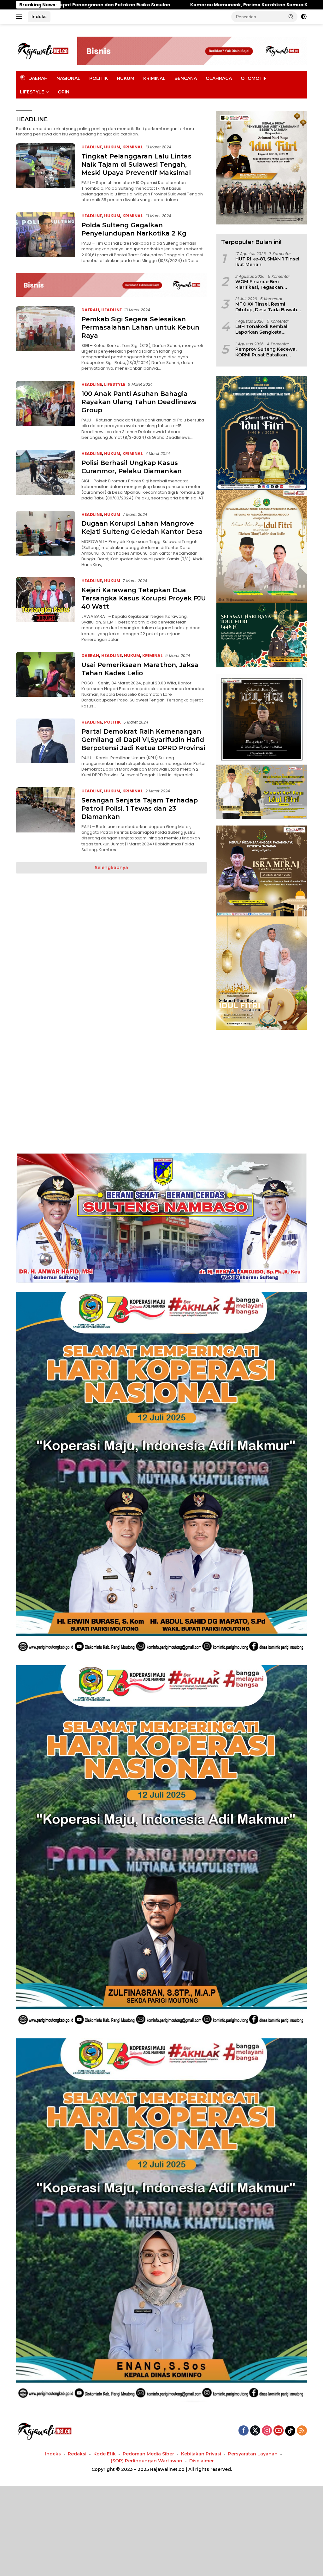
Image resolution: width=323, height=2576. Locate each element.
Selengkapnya (111, 868)
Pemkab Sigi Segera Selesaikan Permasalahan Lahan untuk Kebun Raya (140, 327)
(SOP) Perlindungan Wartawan (147, 2461)
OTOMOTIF (254, 78)
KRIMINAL (154, 78)
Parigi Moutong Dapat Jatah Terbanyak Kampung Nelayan (222, 5)
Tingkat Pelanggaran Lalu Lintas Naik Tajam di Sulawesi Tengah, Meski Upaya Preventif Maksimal (136, 164)
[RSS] (302, 2431)
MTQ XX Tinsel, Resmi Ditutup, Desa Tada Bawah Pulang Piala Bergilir (266, 307)
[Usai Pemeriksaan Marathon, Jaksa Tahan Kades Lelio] (46, 680)
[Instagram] (267, 2431)
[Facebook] (244, 2431)
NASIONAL (68, 78)
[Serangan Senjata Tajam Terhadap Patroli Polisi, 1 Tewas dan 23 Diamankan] (46, 820)
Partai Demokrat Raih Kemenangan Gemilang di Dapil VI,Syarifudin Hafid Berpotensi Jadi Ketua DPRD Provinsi (143, 740)
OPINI (64, 92)
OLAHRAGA (219, 78)
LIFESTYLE (32, 92)
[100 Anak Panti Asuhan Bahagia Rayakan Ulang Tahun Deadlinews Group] (46, 411)
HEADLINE (92, 147)
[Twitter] (255, 2431)
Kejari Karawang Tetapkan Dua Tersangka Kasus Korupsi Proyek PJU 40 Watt (144, 598)
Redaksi (77, 2454)
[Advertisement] (161, 1083)
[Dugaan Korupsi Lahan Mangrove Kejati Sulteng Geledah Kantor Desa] (46, 539)
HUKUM (126, 78)
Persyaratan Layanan (253, 2454)
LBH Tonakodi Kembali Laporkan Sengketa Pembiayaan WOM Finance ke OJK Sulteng (267, 329)
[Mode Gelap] (304, 17)
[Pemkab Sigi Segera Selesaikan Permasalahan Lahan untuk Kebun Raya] (46, 339)
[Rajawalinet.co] (43, 51)
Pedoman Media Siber (148, 2454)
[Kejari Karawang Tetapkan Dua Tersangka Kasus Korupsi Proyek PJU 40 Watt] (46, 610)
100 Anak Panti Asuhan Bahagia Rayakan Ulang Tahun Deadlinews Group (139, 402)
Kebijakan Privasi (201, 2454)
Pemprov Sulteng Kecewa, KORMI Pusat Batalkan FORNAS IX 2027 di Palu (266, 352)
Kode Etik (105, 2454)
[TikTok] (290, 2431)
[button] (291, 16)
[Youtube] (279, 2431)
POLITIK (99, 78)
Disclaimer (202, 2461)
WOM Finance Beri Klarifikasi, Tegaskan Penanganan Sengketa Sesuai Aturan (262, 284)
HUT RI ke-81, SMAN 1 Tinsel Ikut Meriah (267, 262)
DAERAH (90, 310)
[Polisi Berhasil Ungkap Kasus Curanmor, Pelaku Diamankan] (46, 476)
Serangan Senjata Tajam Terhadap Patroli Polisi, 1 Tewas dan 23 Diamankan (140, 808)
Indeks (39, 16)
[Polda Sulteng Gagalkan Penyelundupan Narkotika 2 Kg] (46, 238)
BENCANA (186, 78)
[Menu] (20, 17)
